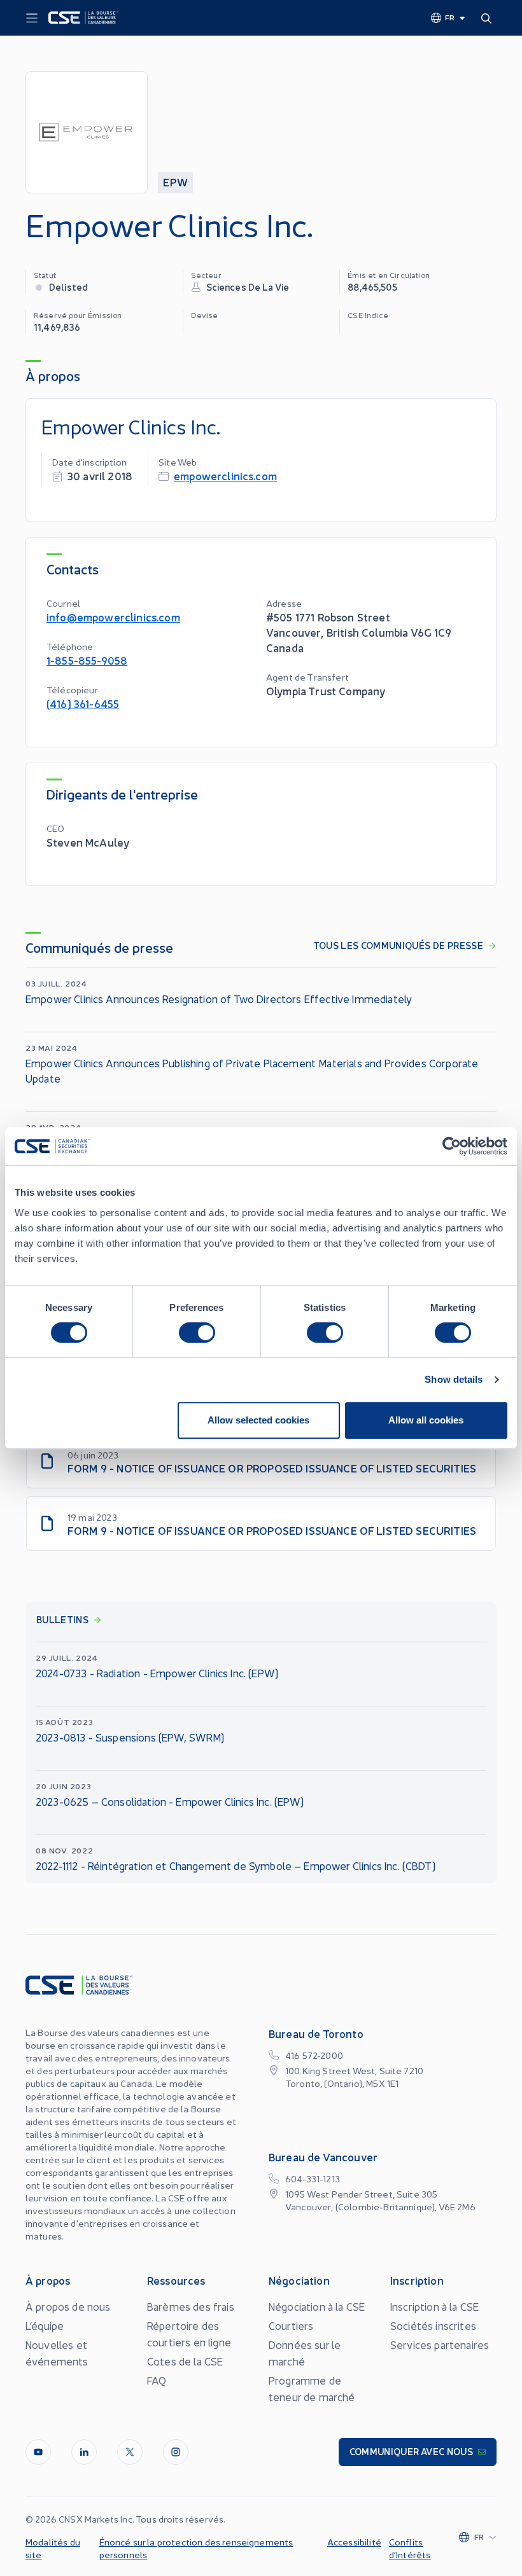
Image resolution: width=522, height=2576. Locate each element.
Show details (454, 1379)
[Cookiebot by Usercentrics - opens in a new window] (452, 1146)
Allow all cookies (426, 1420)
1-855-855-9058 (87, 660)
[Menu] (32, 18)
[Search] (489, 18)
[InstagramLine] (176, 2452)
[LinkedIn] (84, 2452)
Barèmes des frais (191, 2306)
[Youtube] (38, 2452)
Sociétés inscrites (433, 2325)
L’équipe (45, 2325)
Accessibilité (354, 2542)
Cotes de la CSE (185, 2361)
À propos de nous (68, 2306)
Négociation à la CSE (317, 2306)
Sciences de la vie (248, 287)
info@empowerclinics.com (113, 617)
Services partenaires (440, 2344)
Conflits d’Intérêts (410, 2548)
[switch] (197, 1333)
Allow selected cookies (258, 1420)
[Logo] (83, 18)
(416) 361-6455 (83, 703)
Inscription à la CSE (434, 2306)
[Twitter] (130, 2452)
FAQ (157, 2380)
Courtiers (291, 2325)
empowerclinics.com (225, 475)
